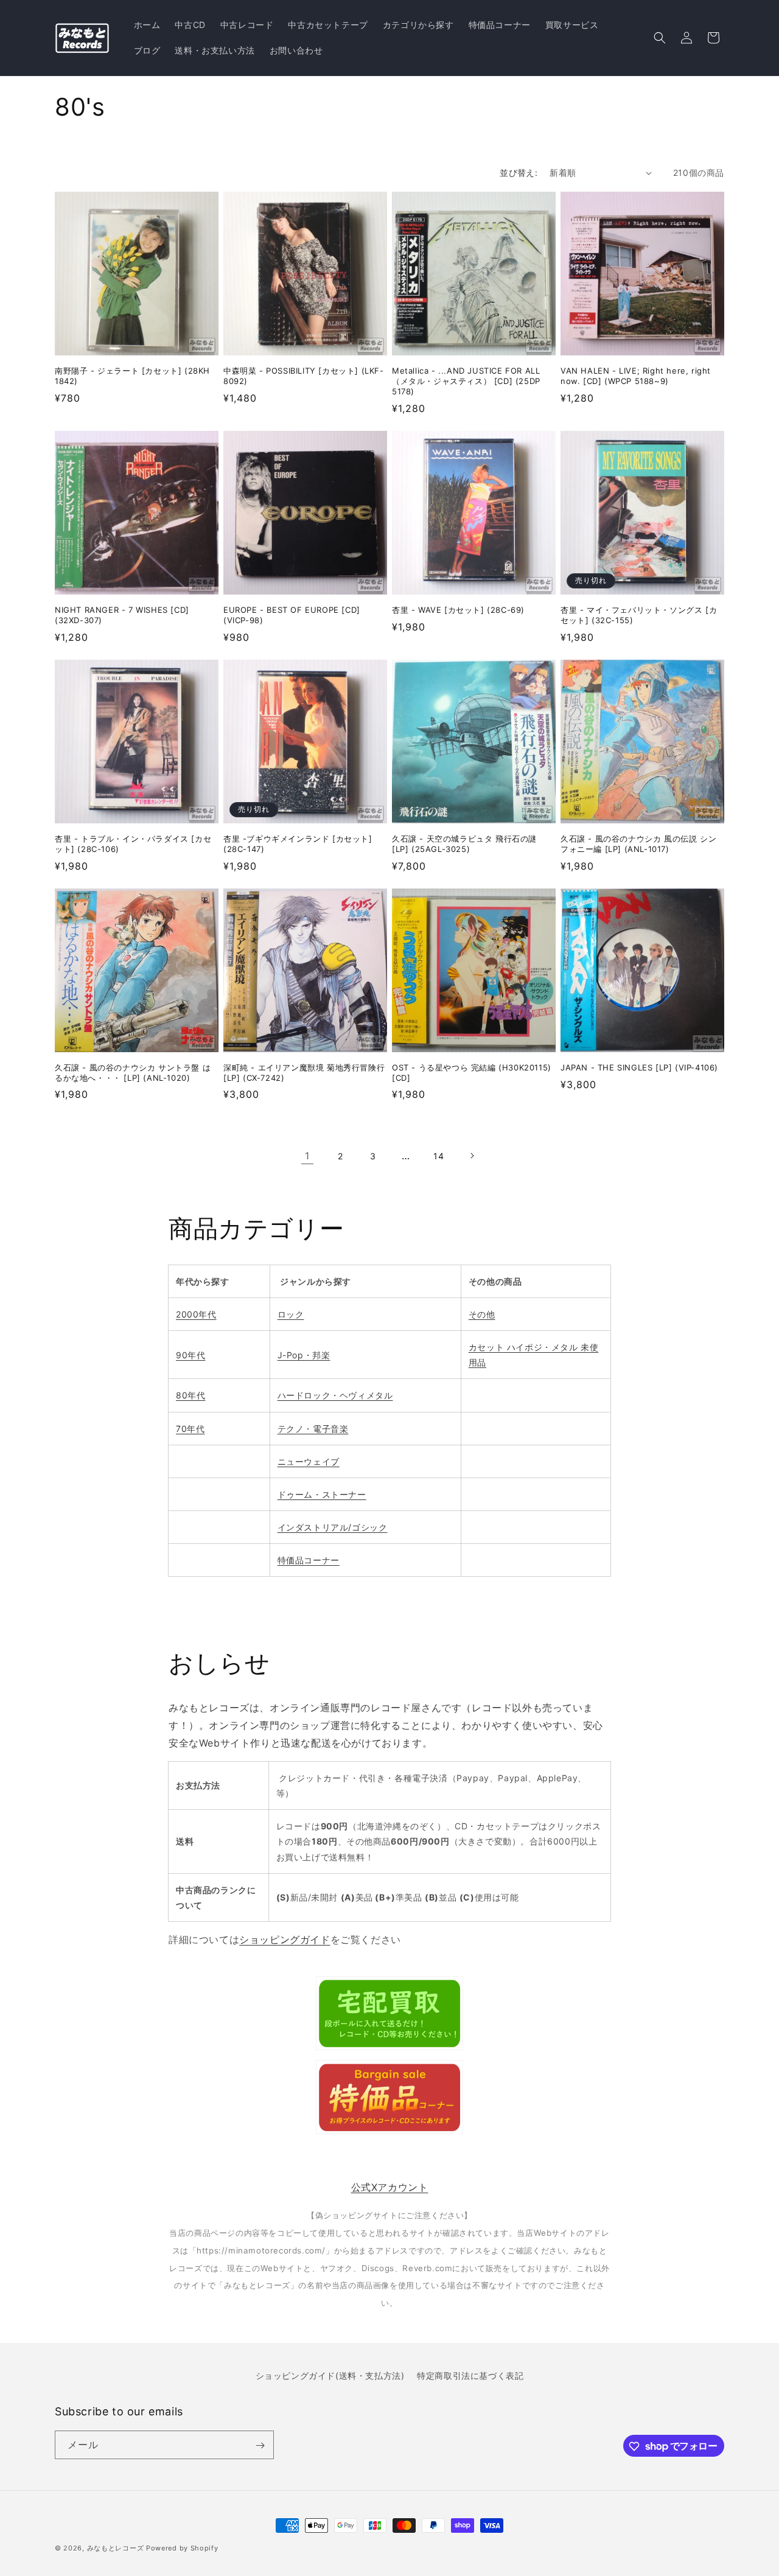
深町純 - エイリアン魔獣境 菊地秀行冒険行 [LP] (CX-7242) (304, 1073)
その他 (482, 1314)
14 (438, 1156)
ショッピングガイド (285, 1939)
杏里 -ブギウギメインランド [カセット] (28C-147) (298, 844)
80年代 (190, 1395)
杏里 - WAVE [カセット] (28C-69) (458, 610)
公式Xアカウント (390, 2187)
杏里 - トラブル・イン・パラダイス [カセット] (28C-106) (133, 844)
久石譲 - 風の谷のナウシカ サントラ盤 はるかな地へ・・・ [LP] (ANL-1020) (133, 1073)
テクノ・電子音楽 (313, 1429)
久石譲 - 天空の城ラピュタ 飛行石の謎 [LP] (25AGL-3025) (464, 844)
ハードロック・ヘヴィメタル (335, 1395)
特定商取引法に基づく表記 (470, 2375)
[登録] (260, 2445)
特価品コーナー (309, 1560)
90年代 (190, 1355)
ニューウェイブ (309, 1461)
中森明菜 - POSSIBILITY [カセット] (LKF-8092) (304, 376)
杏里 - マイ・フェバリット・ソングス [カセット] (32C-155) (639, 615)
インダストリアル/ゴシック (333, 1527)
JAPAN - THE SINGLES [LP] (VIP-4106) (639, 1067)
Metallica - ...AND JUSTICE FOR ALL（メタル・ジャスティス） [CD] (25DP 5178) (466, 381)
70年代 (190, 1429)
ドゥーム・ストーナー (322, 1494)
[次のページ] (472, 1156)
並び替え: (519, 173)
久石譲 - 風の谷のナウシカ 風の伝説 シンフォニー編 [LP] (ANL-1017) (638, 844)
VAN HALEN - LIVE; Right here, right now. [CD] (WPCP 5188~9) (636, 376)
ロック (291, 1314)
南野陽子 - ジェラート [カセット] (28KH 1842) (132, 376)
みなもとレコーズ (116, 2548)
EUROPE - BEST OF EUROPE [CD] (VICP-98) (292, 615)
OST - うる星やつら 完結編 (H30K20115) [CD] (472, 1073)
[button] (660, 38)
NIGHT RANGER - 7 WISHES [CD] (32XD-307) (122, 615)
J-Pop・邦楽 (304, 1355)
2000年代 (196, 1314)
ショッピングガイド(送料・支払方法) (330, 2375)
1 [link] (307, 1156)
